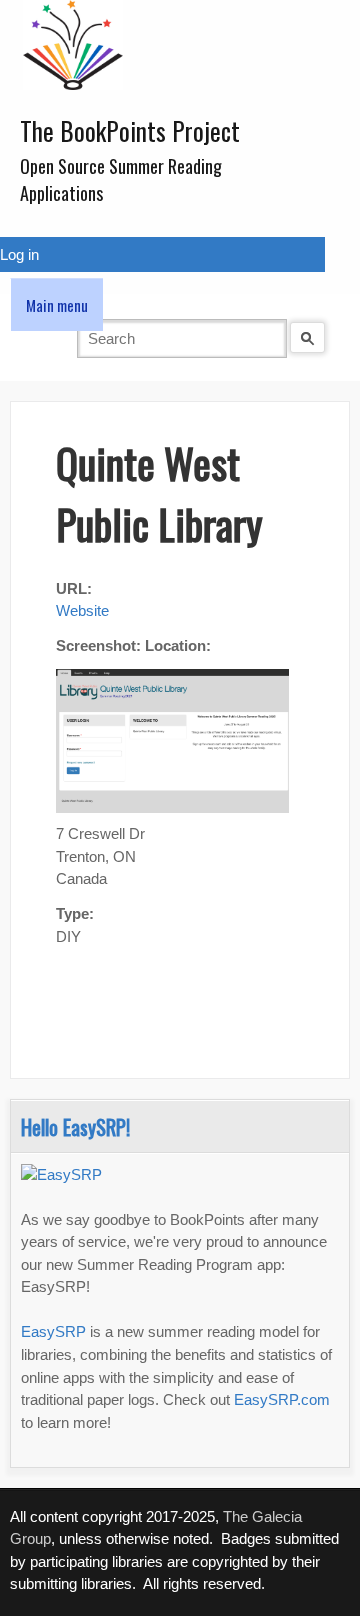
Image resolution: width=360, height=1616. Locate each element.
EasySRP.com (282, 1399)
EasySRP (53, 1331)
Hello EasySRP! (75, 1126)
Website (82, 610)
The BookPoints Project (130, 130)
